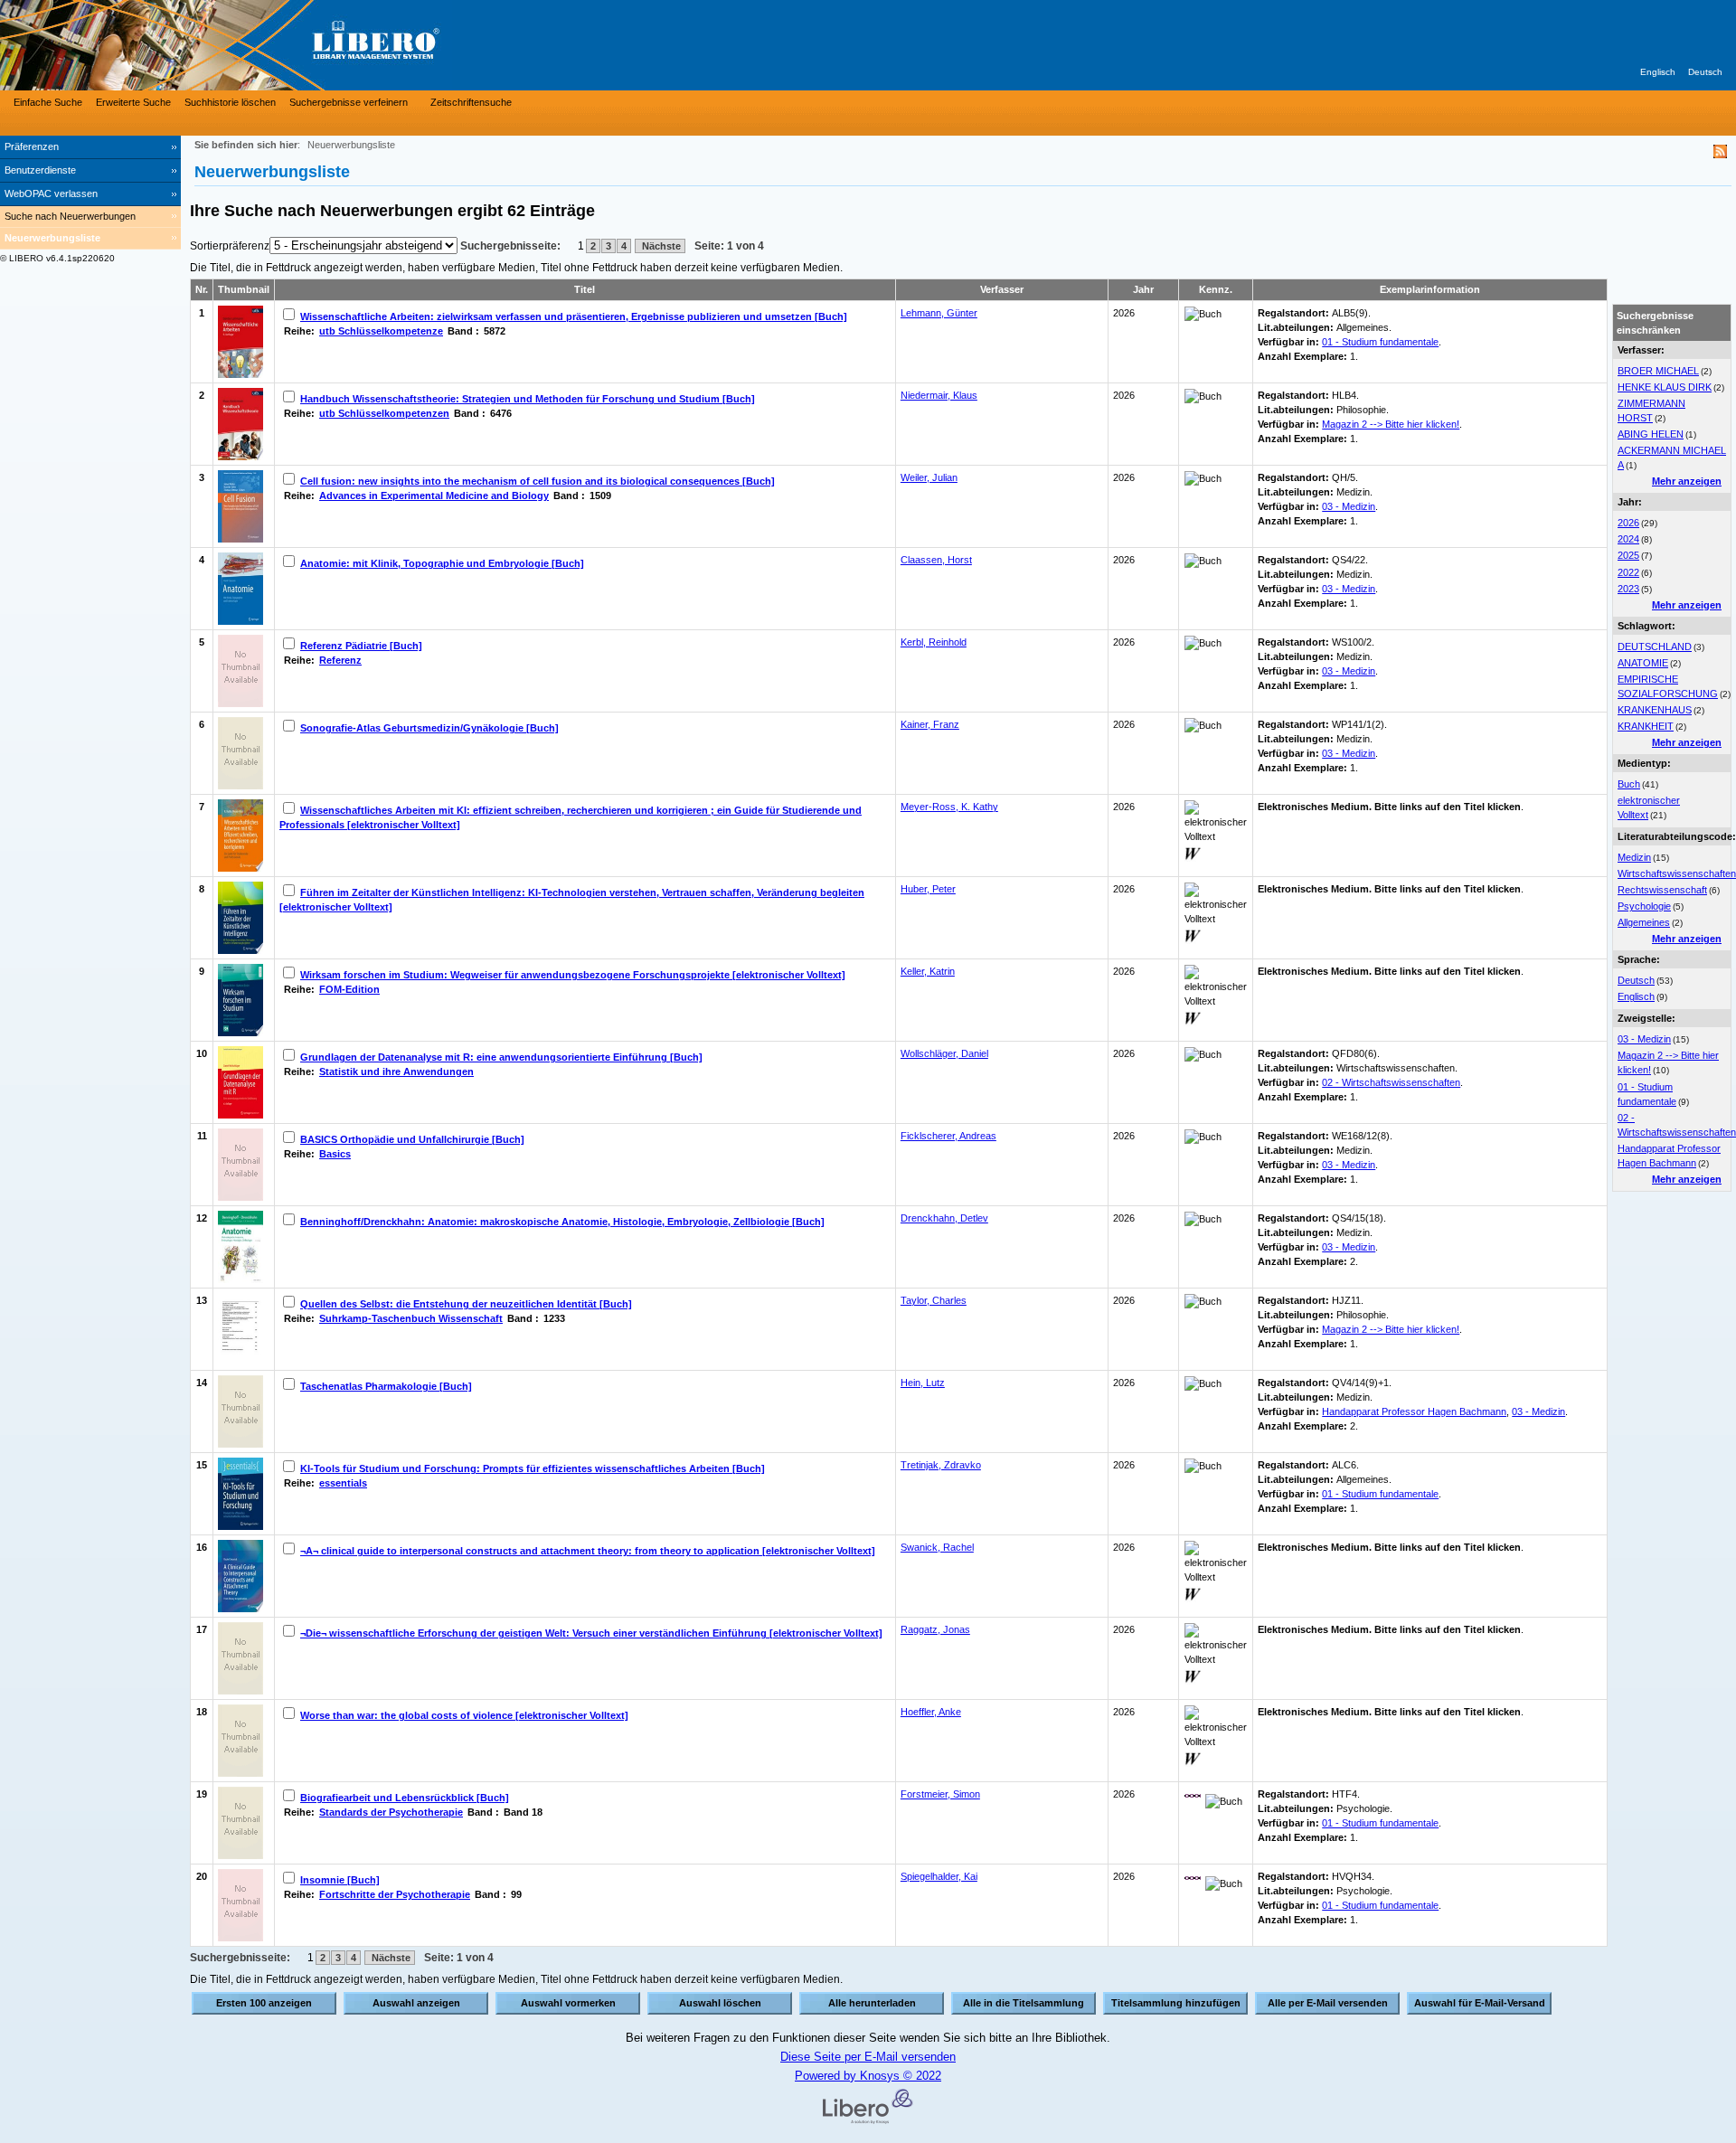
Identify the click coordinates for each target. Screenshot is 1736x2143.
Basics (335, 1154)
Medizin (1634, 857)
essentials (343, 1483)
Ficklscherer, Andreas (948, 1136)
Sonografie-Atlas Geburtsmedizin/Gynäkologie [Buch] (429, 728)
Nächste (660, 246)
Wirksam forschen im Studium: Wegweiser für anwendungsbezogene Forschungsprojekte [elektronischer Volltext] (573, 975)
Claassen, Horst (936, 560)
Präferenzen (32, 146)
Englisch (1658, 72)
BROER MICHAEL (1658, 371)
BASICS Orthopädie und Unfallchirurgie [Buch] (412, 1139)
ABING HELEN (1651, 434)
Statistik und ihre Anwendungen (396, 1071)
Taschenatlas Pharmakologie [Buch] (386, 1386)
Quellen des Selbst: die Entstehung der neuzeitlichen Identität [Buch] (466, 1304)
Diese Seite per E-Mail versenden (868, 2057)
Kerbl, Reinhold (934, 642)
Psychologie (1644, 906)
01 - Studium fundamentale (1380, 342)
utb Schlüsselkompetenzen (384, 413)
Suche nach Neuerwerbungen (70, 216)
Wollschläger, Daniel (944, 1053)
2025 (1628, 555)
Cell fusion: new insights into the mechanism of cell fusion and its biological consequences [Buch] (538, 481)
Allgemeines (1644, 922)
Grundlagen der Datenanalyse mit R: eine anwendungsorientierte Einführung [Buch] (501, 1057)
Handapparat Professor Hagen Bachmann (1414, 1411)
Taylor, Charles (934, 1300)
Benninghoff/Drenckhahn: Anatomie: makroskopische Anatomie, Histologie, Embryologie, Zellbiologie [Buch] (562, 1222)
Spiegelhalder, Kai (939, 1876)
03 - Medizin (1644, 1039)
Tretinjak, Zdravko (941, 1465)
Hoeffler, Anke (931, 1712)
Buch (1629, 784)
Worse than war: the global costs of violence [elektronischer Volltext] (464, 1715)
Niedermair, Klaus (939, 395)
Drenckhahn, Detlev (944, 1218)
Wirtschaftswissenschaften (1677, 873)
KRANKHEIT (1646, 726)
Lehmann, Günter (939, 313)
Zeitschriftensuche (471, 102)
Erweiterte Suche (133, 102)
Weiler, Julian (929, 477)
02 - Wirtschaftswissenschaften (1391, 1082)
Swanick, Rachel (937, 1547)
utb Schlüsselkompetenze (381, 331)
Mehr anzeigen (1687, 481)
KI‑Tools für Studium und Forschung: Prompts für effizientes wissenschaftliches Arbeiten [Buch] (533, 1468)
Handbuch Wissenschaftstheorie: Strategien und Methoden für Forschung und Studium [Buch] (528, 399)
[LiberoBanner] (271, 45)
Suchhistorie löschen (230, 102)
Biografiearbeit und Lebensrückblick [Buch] (405, 1798)
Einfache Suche (48, 102)
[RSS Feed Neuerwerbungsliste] (1720, 154)
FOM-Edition (349, 989)
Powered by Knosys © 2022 (868, 2076)
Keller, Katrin (928, 971)
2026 (1628, 523)
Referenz (340, 660)
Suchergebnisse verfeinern (349, 102)
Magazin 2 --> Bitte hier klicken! (1391, 424)
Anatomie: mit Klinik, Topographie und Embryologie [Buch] (442, 563)
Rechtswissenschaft (1662, 890)
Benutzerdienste (40, 170)
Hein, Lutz (923, 1383)
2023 (1628, 589)
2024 (1628, 539)
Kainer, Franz (930, 724)
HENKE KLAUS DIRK (1665, 387)
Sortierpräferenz (230, 246)
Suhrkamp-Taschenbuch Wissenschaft (411, 1318)
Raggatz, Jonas (935, 1629)
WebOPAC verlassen (51, 194)
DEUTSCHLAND (1655, 647)
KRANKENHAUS (1655, 710)
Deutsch (1705, 72)
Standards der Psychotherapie (391, 1812)
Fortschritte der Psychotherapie (395, 1894)
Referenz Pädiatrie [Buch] (361, 646)
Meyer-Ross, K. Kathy (949, 807)
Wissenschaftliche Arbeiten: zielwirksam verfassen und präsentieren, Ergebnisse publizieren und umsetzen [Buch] (574, 316)
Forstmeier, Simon (940, 1794)
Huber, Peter (928, 889)
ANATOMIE (1643, 663)
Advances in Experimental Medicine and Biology (434, 496)
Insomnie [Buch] (340, 1880)
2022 (1628, 572)
